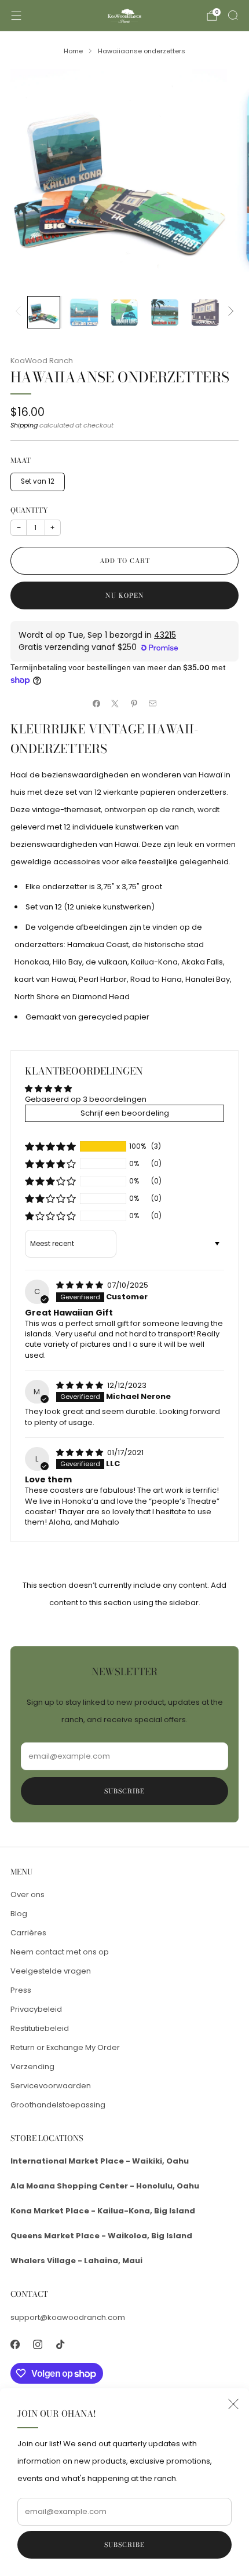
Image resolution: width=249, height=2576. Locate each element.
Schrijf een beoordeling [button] (125, 1113)
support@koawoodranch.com (68, 2317)
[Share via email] (153, 704)
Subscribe (124, 2545)
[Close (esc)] (233, 2404)
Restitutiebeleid (40, 2028)
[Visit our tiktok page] (60, 2345)
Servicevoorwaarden (51, 2086)
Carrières (28, 1933)
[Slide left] (20, 312)
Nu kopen (125, 595)
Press (21, 1990)
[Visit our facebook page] (15, 2345)
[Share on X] (115, 704)
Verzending (32, 2067)
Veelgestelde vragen (51, 1971)
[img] (80, 1285)
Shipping (24, 425)
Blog (19, 1914)
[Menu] (16, 16)
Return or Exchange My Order (65, 2047)
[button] (50, 1146)
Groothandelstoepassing (58, 2105)
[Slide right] (229, 312)
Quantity (29, 510)
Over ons (28, 1894)
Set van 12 (38, 481)
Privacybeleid (36, 2009)
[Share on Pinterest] (134, 704)
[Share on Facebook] (97, 704)
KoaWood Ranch (42, 361)
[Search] (233, 15)
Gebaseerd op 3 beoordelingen (86, 1099)
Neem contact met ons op (60, 1952)
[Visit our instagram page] (37, 2345)
